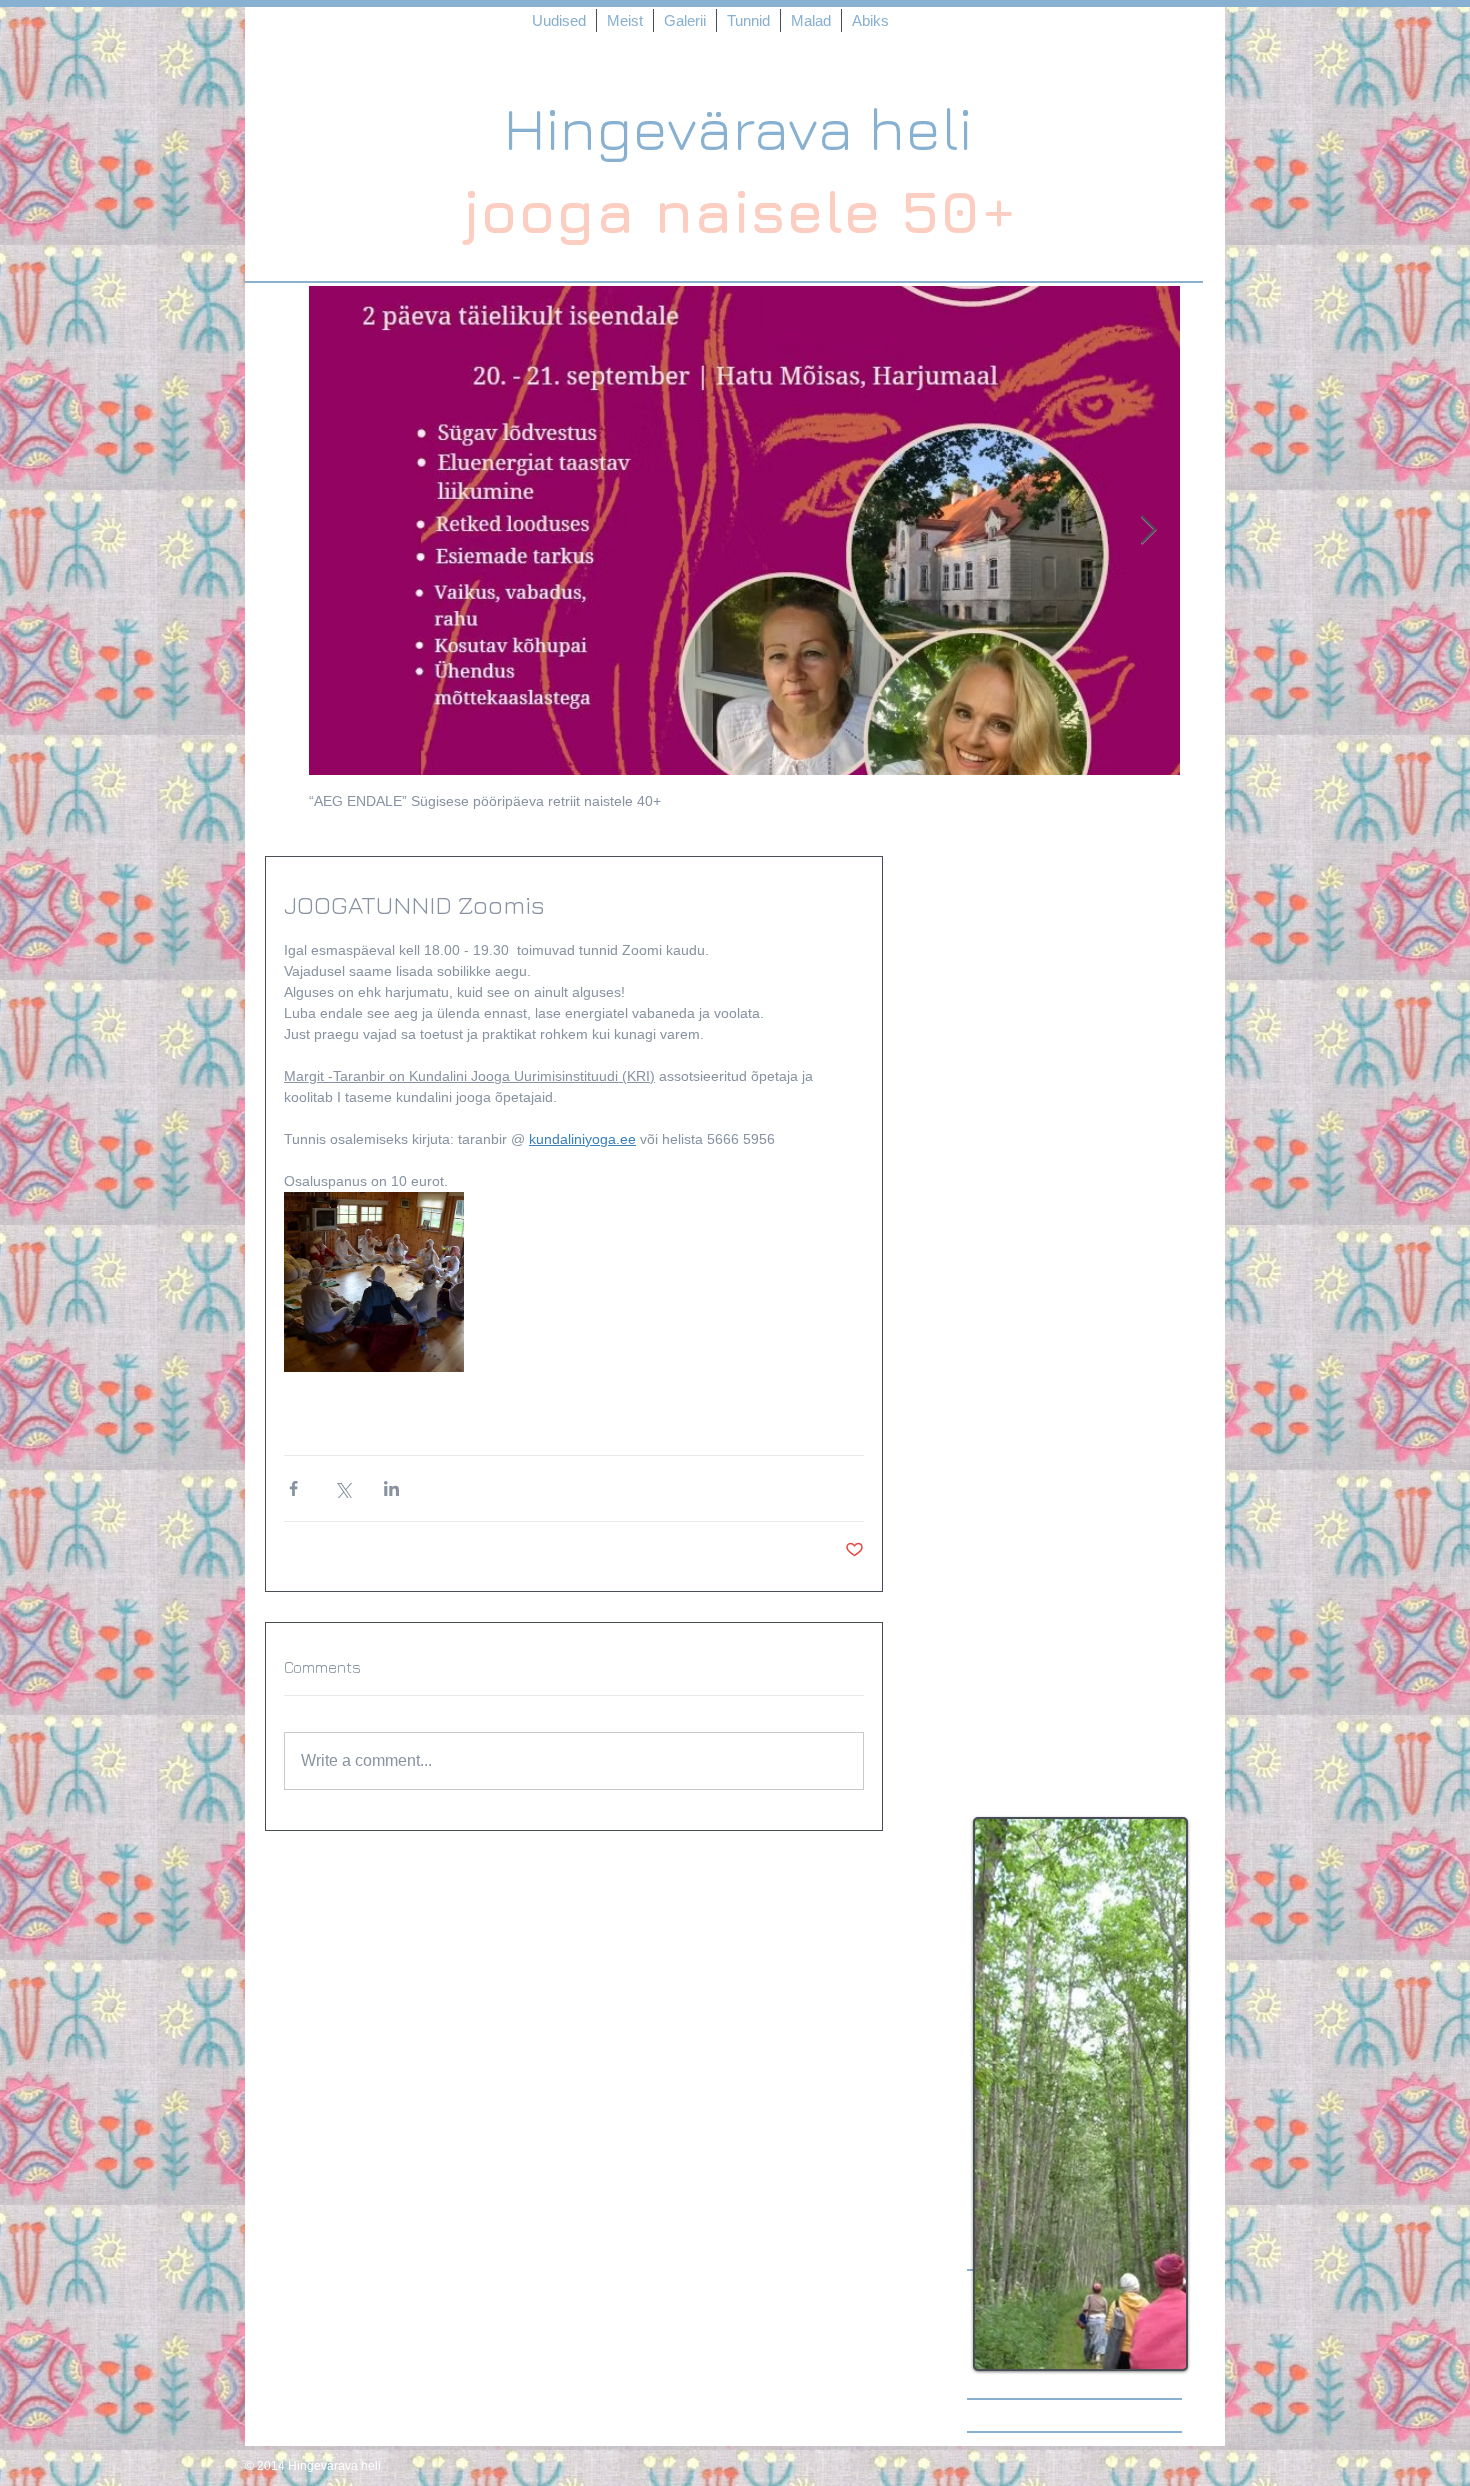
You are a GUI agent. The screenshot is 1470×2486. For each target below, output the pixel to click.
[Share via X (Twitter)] (342, 1488)
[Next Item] (1148, 530)
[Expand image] (374, 1282)
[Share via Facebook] (293, 1488)
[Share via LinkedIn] (391, 1488)
